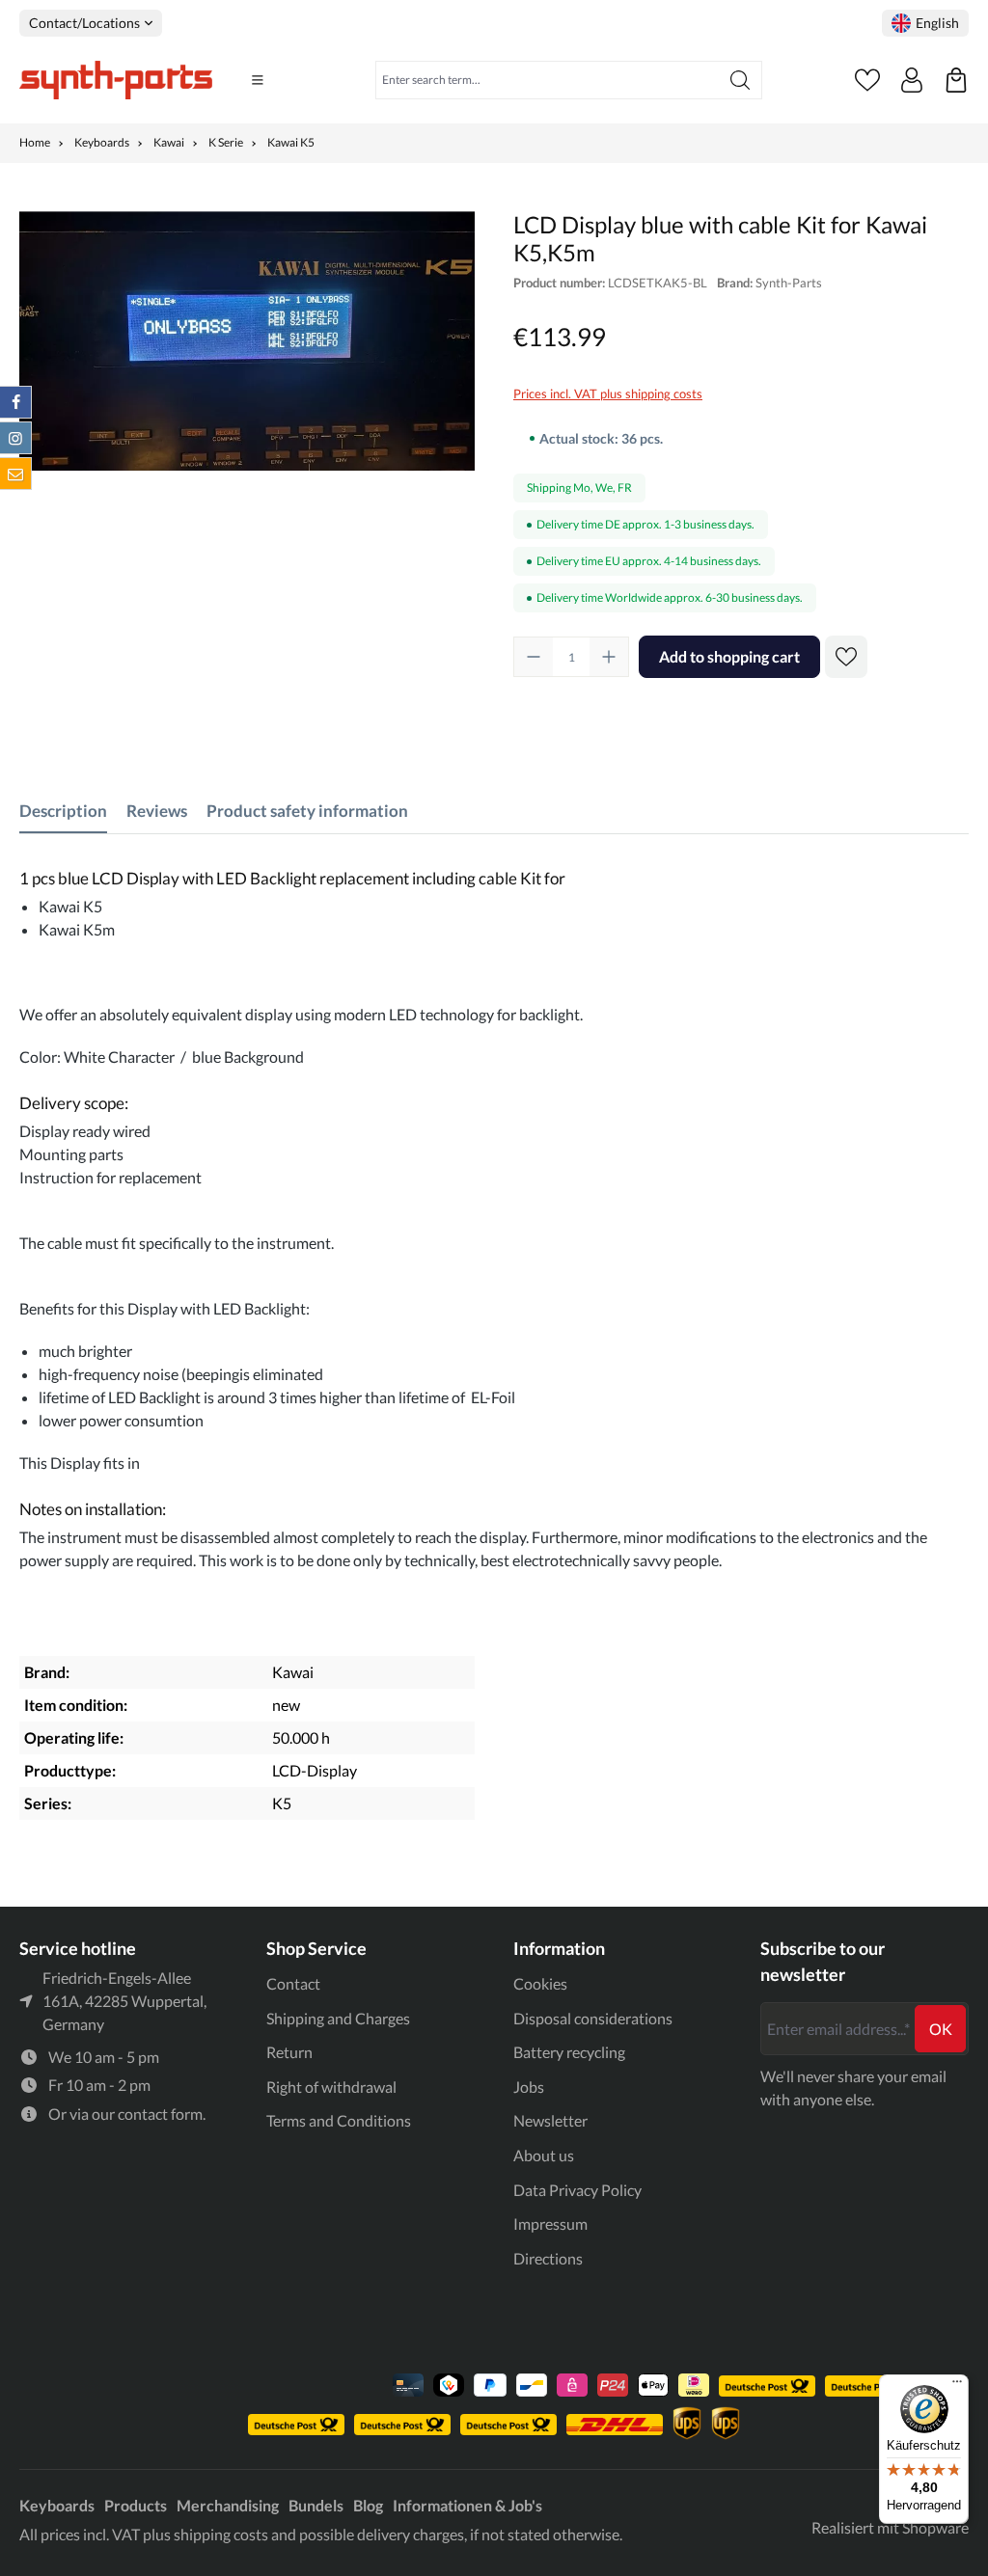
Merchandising (228, 2505)
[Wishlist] (867, 80)
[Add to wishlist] (846, 657)
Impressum (550, 2223)
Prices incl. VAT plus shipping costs (608, 393)
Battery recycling (569, 2052)
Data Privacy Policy (577, 2190)
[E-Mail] (15, 474)
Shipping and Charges (338, 2018)
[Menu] (258, 80)
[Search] (741, 80)
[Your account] (912, 80)
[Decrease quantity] (534, 657)
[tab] (63, 811)
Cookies (540, 1983)
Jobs (529, 2087)
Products (136, 2505)
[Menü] (957, 2386)
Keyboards (57, 2505)
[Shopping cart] (956, 80)
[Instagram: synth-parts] (15, 438)
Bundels (316, 2505)
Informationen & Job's (467, 2505)
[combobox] (548, 80)
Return (289, 2052)
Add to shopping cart (729, 656)
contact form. (162, 2114)
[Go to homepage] (116, 80)
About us (544, 2155)
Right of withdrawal (331, 2087)
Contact (293, 1983)
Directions (548, 2258)
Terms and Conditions (339, 2120)
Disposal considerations (593, 2018)
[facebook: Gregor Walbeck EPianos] (15, 402)
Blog (368, 2505)
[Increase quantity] (609, 657)
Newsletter (550, 2120)
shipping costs (221, 2534)
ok (941, 2029)
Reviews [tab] (157, 811)
